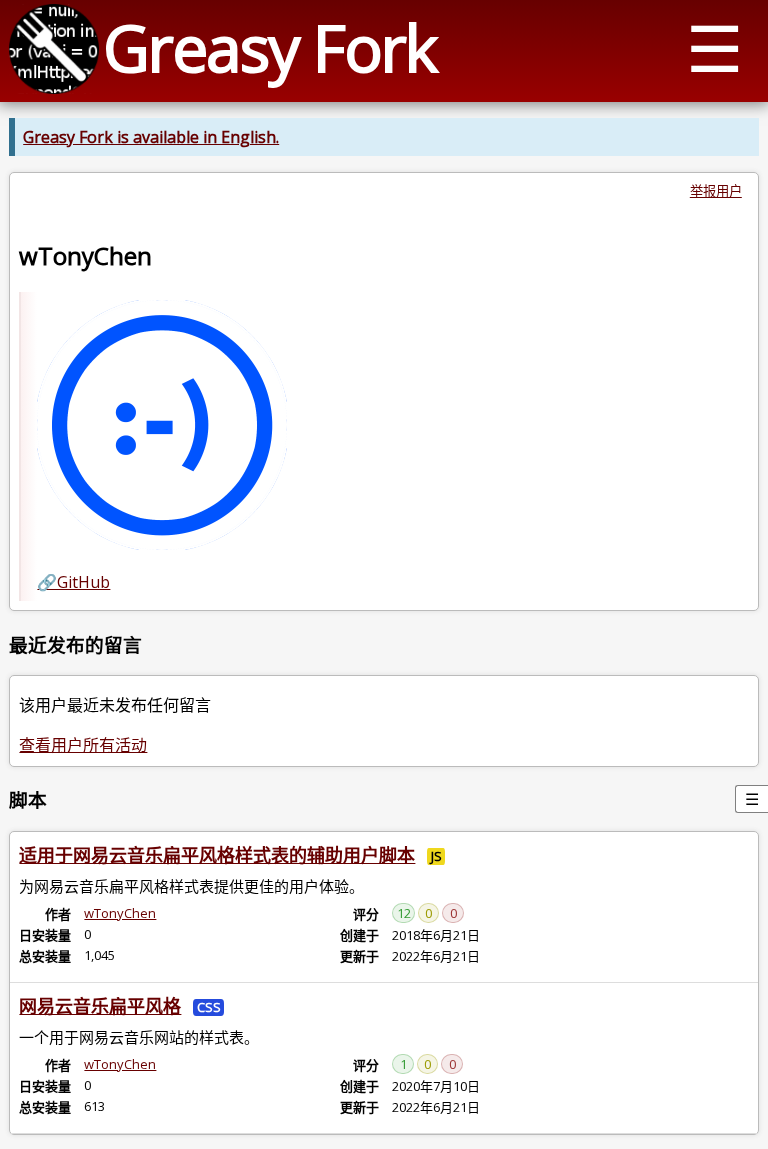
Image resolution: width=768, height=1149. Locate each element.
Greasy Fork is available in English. (151, 137)
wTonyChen (120, 913)
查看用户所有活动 (83, 745)
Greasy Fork (269, 47)
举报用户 (716, 191)
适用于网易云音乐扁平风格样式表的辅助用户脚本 (217, 855)
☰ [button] (714, 47)
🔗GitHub (73, 582)
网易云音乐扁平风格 (100, 1006)
